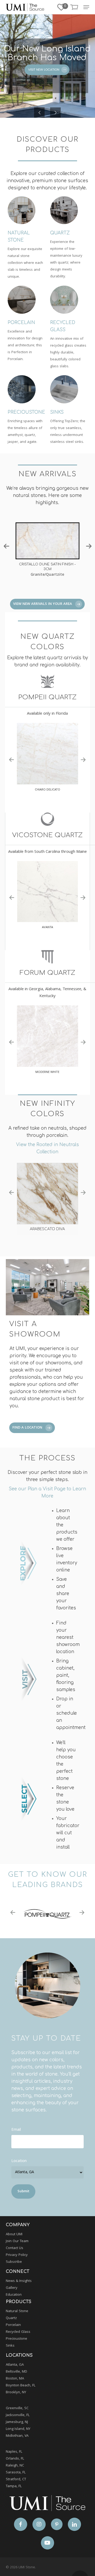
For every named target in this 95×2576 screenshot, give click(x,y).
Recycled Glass (18, 2332)
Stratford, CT (16, 2479)
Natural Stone (17, 2311)
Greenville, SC (17, 2408)
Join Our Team (17, 2241)
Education (14, 2295)
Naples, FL (14, 2452)
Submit (23, 2191)
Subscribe (14, 2262)
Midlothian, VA (17, 2436)
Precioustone (16, 2339)
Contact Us (15, 2248)
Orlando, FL (15, 2459)
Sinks (10, 2346)
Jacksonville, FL (18, 2415)
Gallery (12, 2288)
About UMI (14, 2234)
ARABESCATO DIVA (47, 1229)
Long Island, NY (18, 2429)
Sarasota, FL (16, 2473)
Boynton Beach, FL (21, 2386)
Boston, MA (15, 2379)
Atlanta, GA (15, 2365)
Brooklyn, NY (16, 2392)
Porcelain (13, 2325)
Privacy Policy (17, 2255)
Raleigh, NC (15, 2466)
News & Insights (19, 2281)
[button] (86, 7)
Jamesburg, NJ (17, 2422)
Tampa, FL (14, 2486)
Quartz (11, 2318)
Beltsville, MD (16, 2372)
